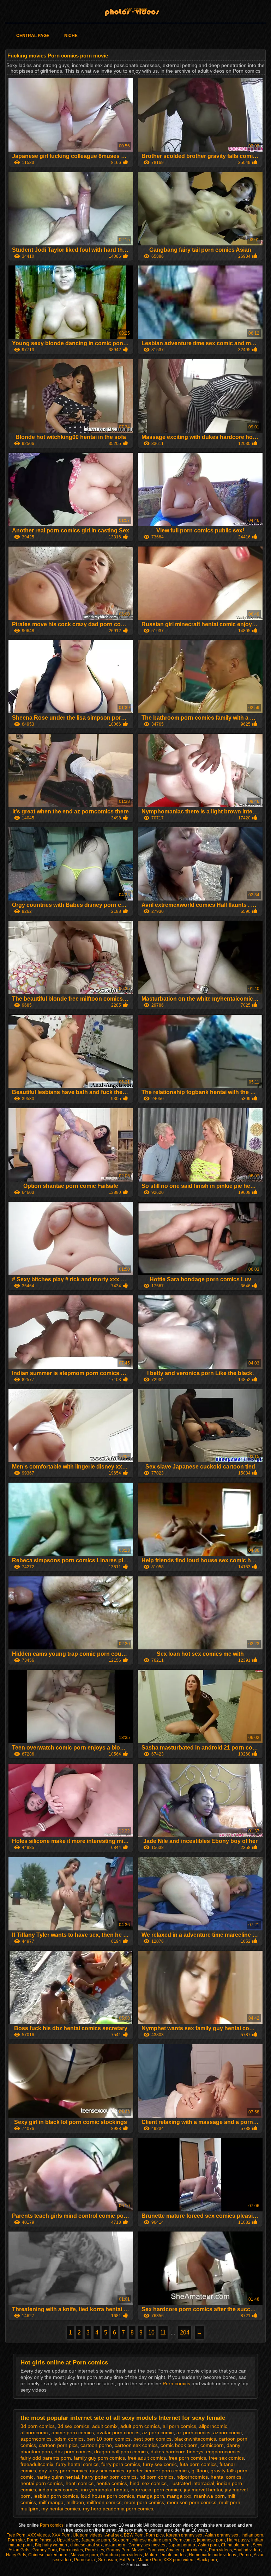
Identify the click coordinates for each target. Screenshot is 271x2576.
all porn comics (179, 2426)
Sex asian (108, 2560)
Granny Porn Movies (126, 2550)
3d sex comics (73, 2426)
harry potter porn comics (109, 2477)
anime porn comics (73, 2432)
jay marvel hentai (203, 2490)
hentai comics (226, 2477)
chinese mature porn (151, 2540)
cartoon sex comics (136, 2445)
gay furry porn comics (63, 2471)
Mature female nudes (166, 2555)
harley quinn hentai (58, 2477)
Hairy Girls (16, 2555)
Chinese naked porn (48, 2555)
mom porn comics (144, 2502)
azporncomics (36, 2439)
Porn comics (135, 10)
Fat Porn (127, 2560)
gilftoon (200, 2471)
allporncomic (213, 2426)
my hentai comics (61, 2509)
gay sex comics (107, 2471)
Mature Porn (149, 2560)
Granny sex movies (147, 2545)
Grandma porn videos (122, 2555)
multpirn (29, 2509)
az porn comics (193, 2432)
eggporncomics (223, 2452)
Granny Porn (45, 2550)
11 (163, 2333)
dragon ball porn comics (121, 2452)
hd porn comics (156, 2477)
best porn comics (152, 2439)
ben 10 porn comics (109, 2439)
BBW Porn (134, 2535)
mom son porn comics (192, 2502)
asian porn (116, 2545)
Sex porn (121, 2540)
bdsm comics (69, 2439)
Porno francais (41, 2540)
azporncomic (227, 2432)
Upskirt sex (68, 2540)
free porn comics (187, 2458)
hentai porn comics (42, 2483)
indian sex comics (59, 2490)
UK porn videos (88, 2535)
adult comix (105, 2426)
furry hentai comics (77, 2464)
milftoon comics (104, 2502)
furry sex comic (160, 2464)
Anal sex (113, 2535)
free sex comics (226, 2458)
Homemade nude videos (213, 2555)
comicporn (212, 2445)
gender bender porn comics (158, 2471)
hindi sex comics (148, 2483)
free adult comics (147, 2458)
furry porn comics (121, 2464)
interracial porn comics (156, 2490)
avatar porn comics (118, 2432)
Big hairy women (52, 2545)
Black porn (207, 2560)
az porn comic (158, 2432)
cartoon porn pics (58, 2445)
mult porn (230, 2502)
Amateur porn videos (186, 2550)
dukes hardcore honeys (177, 2452)
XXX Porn (61, 2535)
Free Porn (16, 2535)
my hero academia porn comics (118, 2509)
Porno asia (85, 2560)
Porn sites (95, 2550)
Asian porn (208, 2545)
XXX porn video (179, 2560)
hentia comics (112, 2483)
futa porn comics (198, 2464)
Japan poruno (182, 2545)
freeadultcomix (37, 2464)
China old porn (236, 2545)
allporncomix (35, 2432)
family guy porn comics (99, 2458)
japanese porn (211, 2540)
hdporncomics (192, 2477)
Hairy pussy (238, 2540)
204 (185, 2333)
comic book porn (179, 2445)
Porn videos (220, 2550)
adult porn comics (140, 2426)
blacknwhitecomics (195, 2439)
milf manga (51, 2502)
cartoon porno (96, 2445)
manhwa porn (209, 2496)
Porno (246, 2555)
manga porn (150, 2496)
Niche (71, 36)
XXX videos (39, 2535)
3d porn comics (38, 2426)
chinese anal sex (86, 2545)
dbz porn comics (73, 2452)
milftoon (75, 2502)
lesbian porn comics (56, 2496)
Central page (33, 36)
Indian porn (252, 2535)
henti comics (80, 2483)
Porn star (16, 2540)
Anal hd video (247, 2550)
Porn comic (184, 2540)
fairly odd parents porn (46, 2458)
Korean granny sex (185, 2535)
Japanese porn (96, 2540)
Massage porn (84, 2555)
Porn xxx (156, 2550)
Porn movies (71, 2550)
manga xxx (179, 2496)
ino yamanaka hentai (104, 2490)
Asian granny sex (222, 2535)
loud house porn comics (107, 2496)
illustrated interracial (192, 2483)
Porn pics (155, 2535)
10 (151, 2333)
